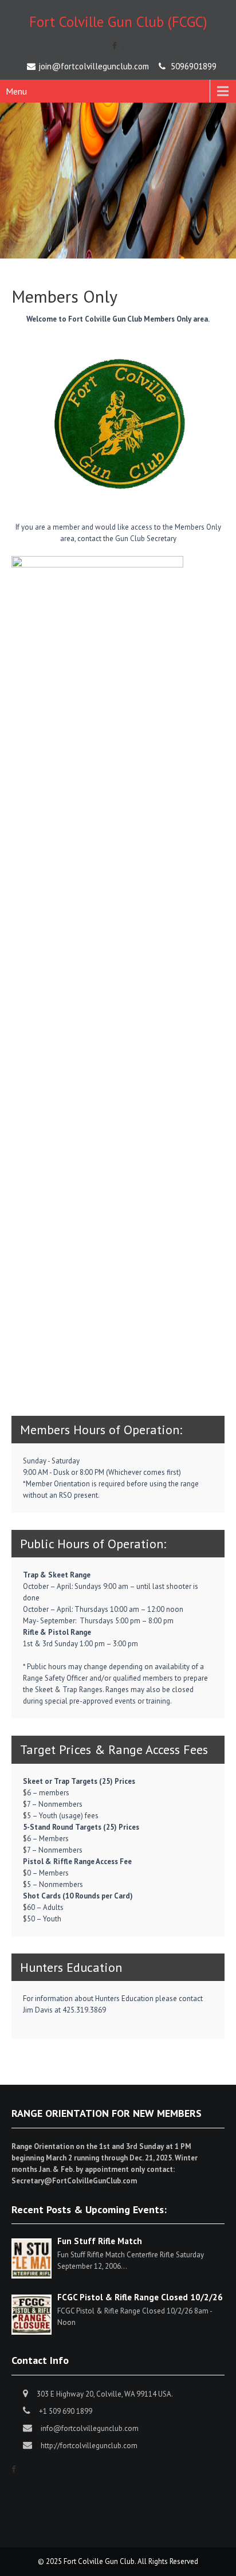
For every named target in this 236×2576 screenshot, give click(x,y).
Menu (16, 91)
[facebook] (115, 46)
